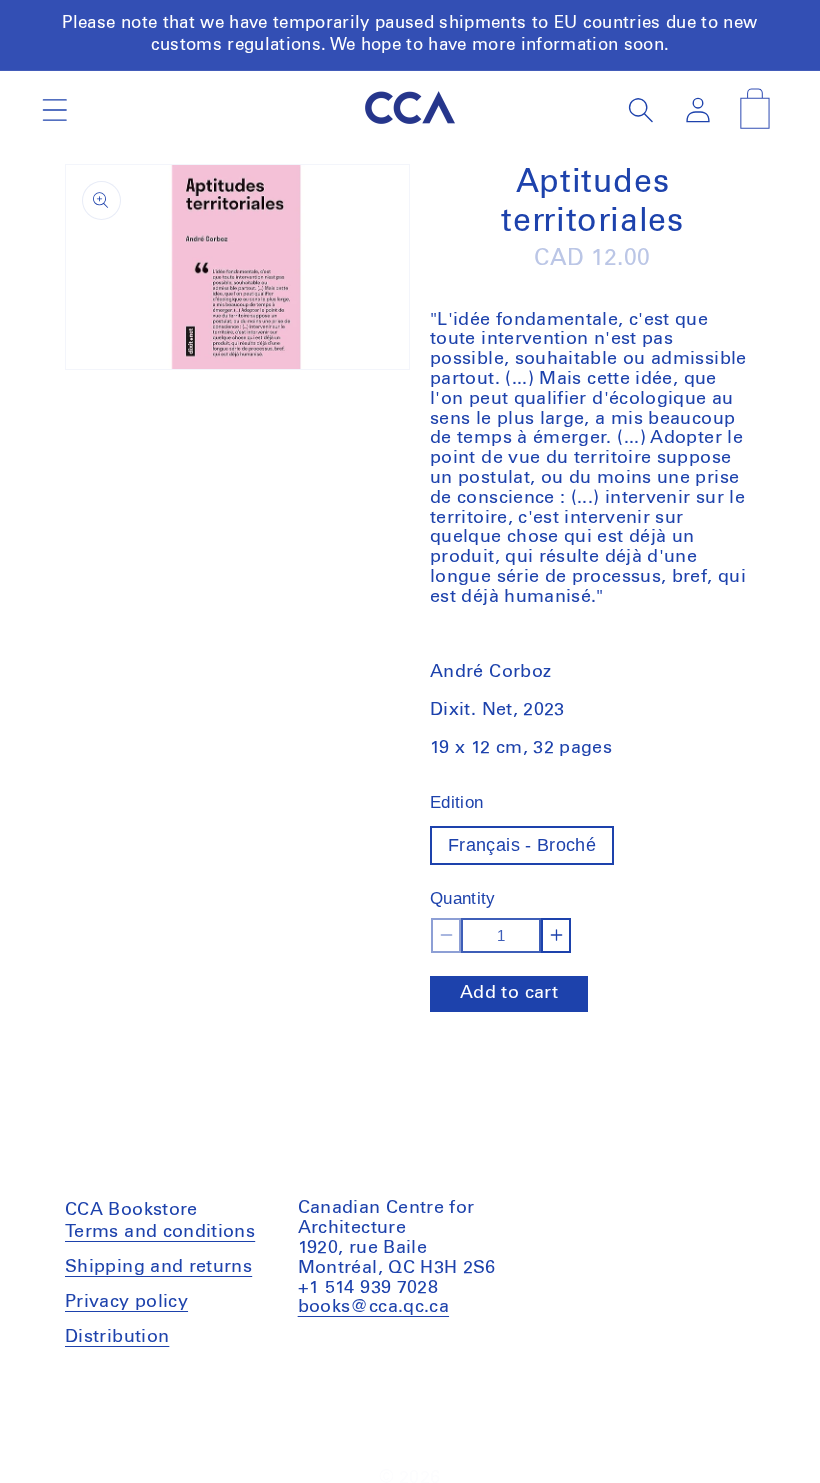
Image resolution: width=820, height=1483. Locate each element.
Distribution (117, 1337)
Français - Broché (522, 845)
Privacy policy (126, 1302)
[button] (54, 109)
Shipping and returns (158, 1267)
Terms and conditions (160, 1234)
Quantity (463, 898)
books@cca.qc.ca (373, 1307)
